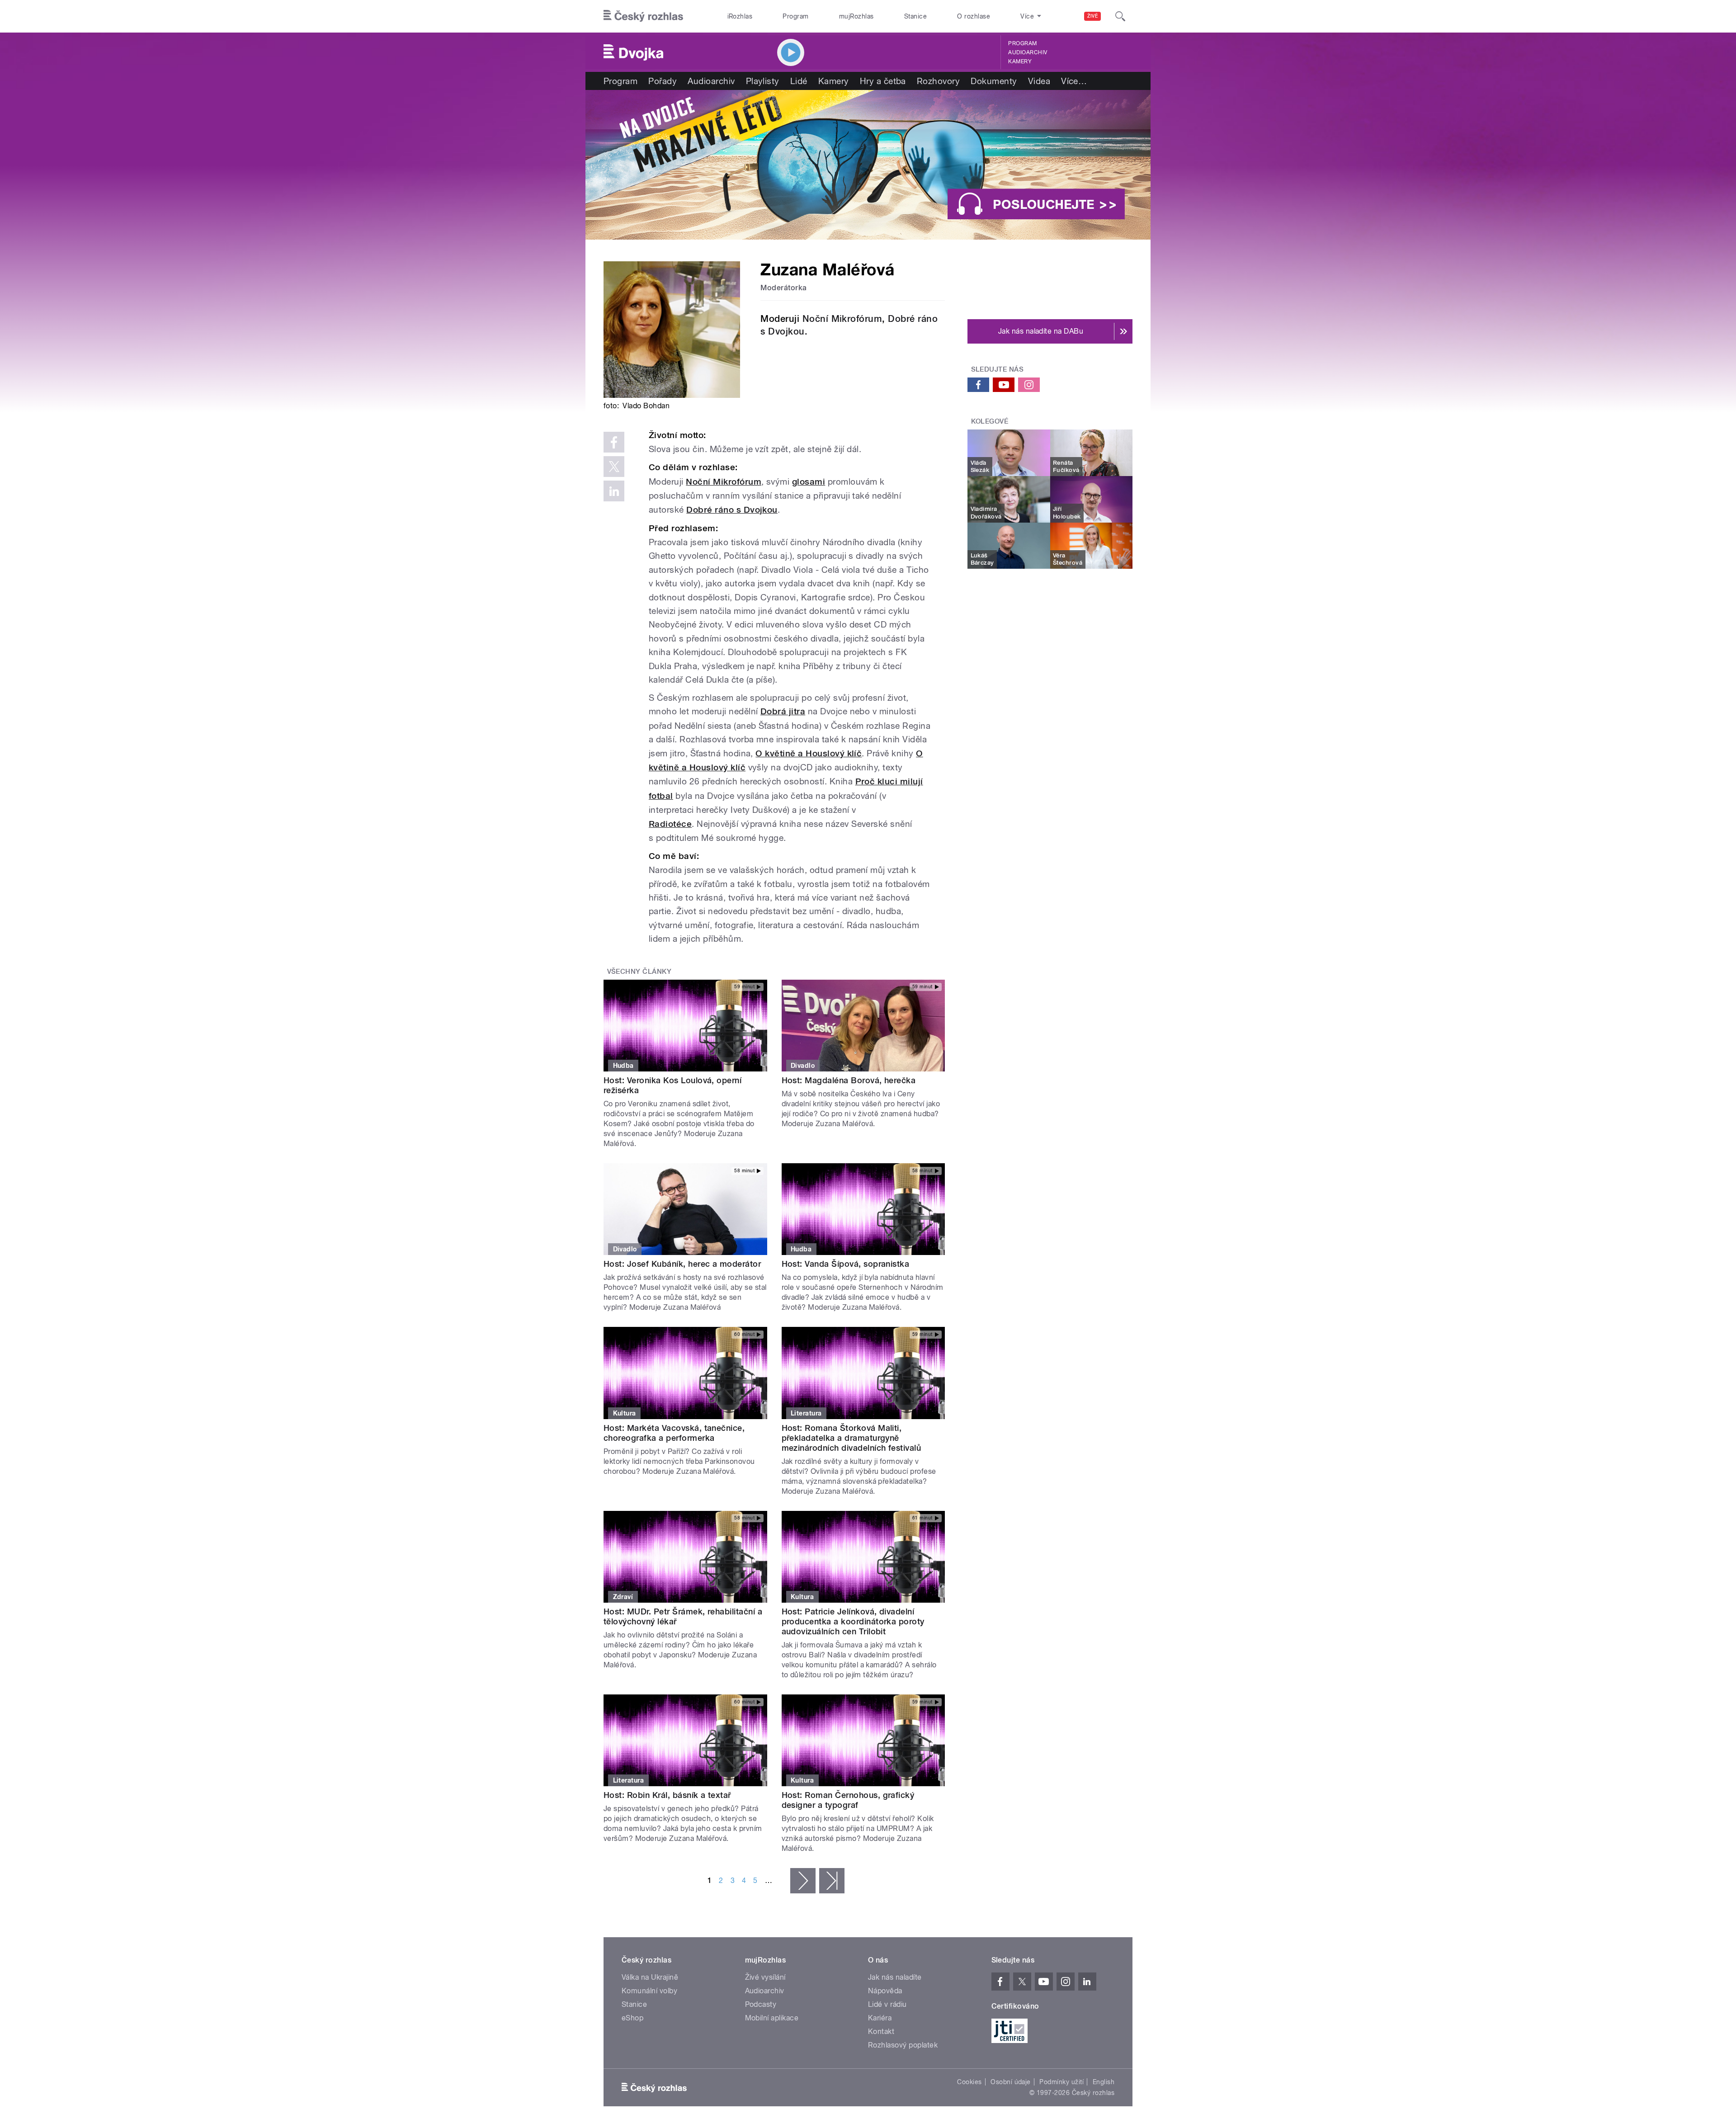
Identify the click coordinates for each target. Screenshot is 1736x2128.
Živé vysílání (765, 1977)
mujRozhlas (856, 16)
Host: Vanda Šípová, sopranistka (846, 1264)
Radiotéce (670, 824)
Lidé (799, 81)
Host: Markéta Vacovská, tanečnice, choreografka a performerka (674, 1433)
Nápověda (885, 1991)
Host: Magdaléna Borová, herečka (849, 1080)
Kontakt (881, 2031)
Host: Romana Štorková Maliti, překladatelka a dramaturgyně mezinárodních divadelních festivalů (851, 1438)
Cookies (969, 2082)
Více (1074, 81)
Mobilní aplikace (772, 2018)
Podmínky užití (1061, 2082)
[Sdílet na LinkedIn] (614, 491)
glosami (809, 482)
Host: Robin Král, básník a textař (667, 1795)
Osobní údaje (1011, 2082)
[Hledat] (1120, 16)
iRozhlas (740, 16)
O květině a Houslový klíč (809, 753)
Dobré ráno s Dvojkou (732, 510)
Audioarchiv (1028, 52)
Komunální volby (649, 1991)
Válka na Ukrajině (650, 1977)
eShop (632, 2018)
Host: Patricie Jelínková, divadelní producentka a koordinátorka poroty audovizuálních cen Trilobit (853, 1621)
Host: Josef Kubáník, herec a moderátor (682, 1264)
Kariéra (880, 2018)
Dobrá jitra (783, 711)
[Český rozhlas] (643, 16)
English (1104, 2082)
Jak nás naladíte (895, 1977)
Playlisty (763, 81)
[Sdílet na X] (614, 467)
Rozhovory (938, 81)
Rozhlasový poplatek (903, 2045)
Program (795, 16)
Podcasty (761, 2004)
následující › (803, 1881)
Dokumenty (994, 81)
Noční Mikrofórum (842, 319)
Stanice (915, 16)
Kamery (1020, 61)
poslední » (832, 1881)
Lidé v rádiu (887, 2004)
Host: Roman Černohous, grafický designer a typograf (848, 1800)
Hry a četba (883, 81)
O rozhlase (974, 16)
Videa (1039, 81)
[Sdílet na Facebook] (614, 442)
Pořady (663, 81)
